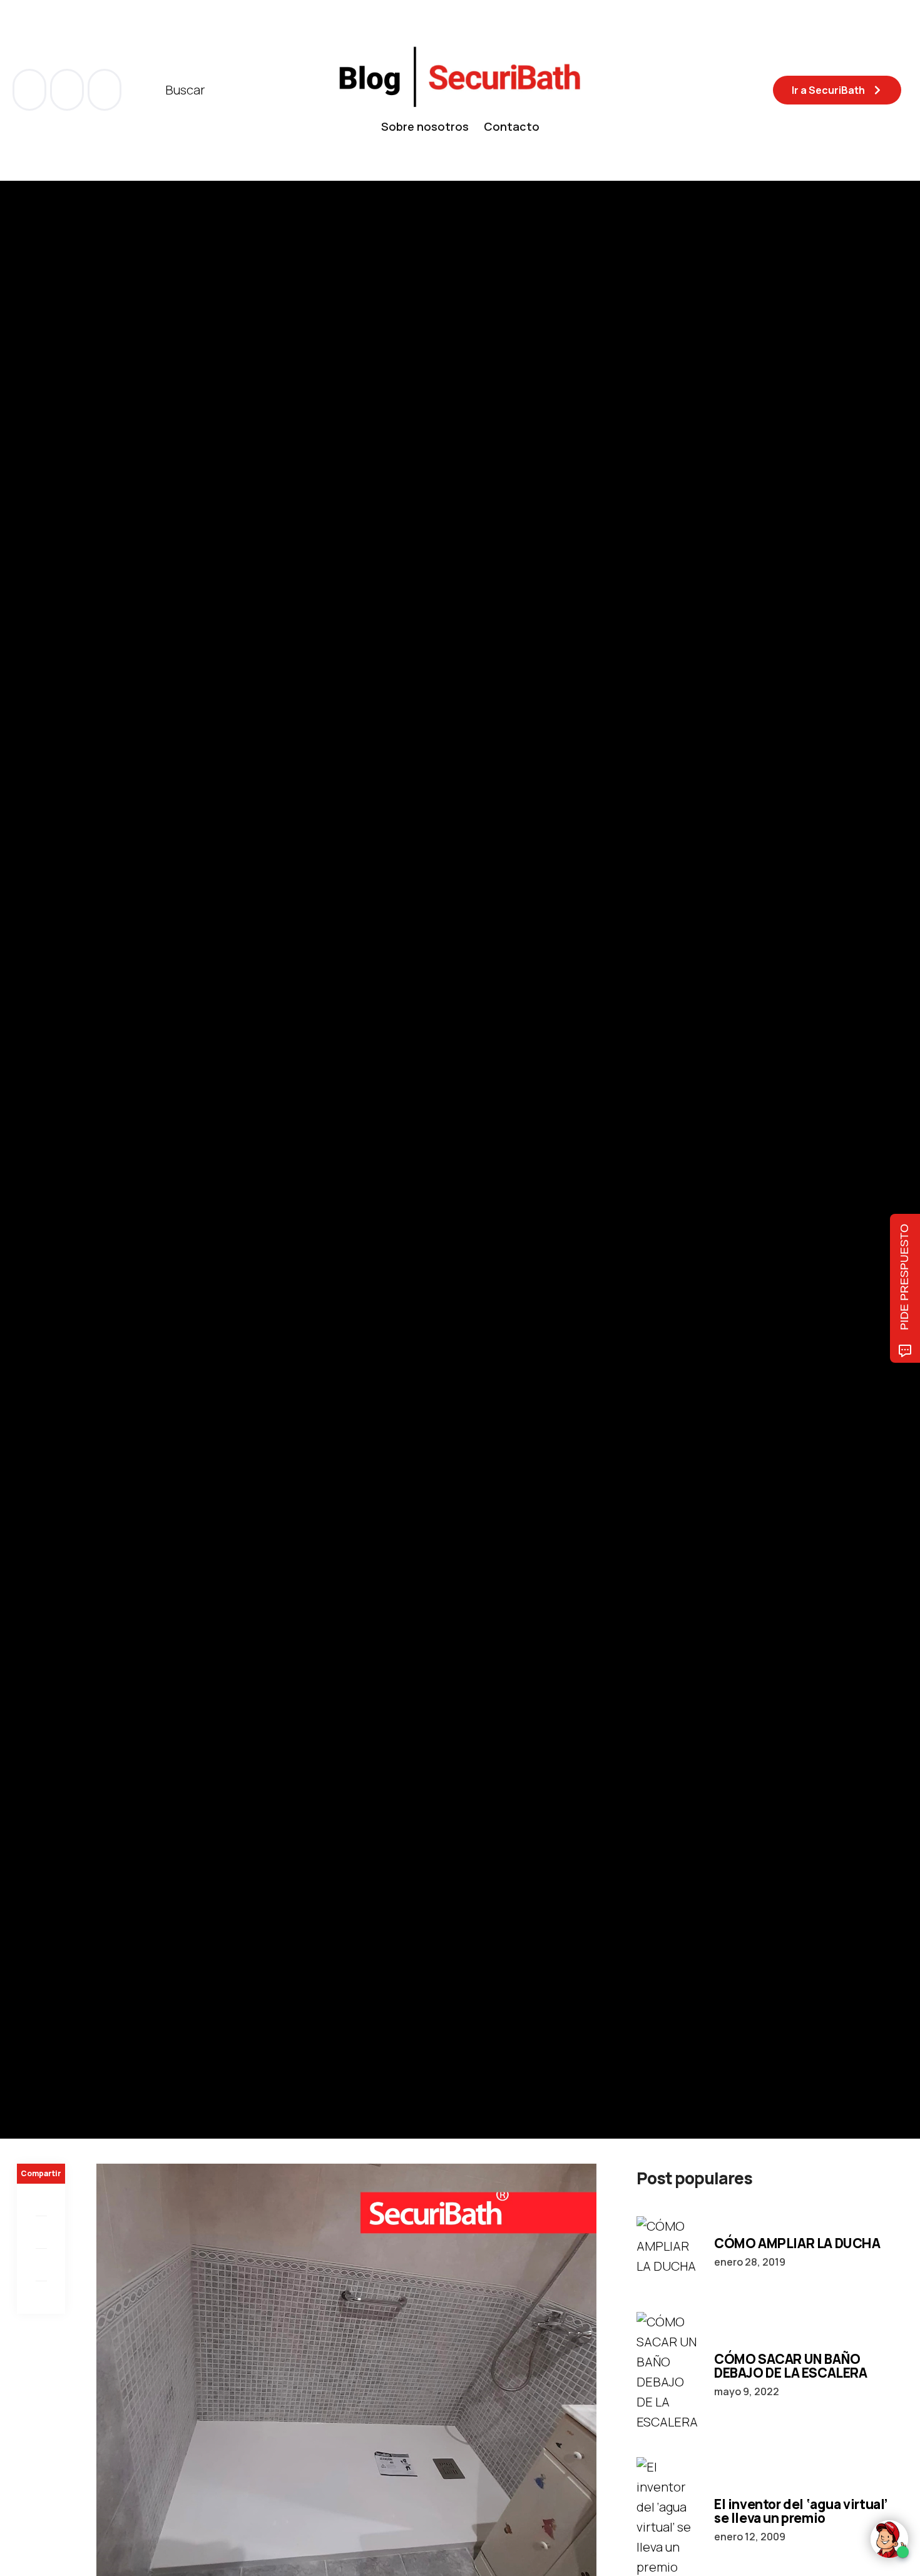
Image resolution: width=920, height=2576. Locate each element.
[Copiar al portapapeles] (41, 2298)
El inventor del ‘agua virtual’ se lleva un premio (801, 2511)
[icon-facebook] (31, 90)
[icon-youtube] (68, 90)
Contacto (512, 126)
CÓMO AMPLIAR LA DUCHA (797, 2243)
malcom (80, 1236)
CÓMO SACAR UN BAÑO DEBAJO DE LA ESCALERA (791, 2366)
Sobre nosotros (425, 126)
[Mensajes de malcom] (29, 1236)
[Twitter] (41, 2232)
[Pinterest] (41, 2265)
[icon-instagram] (105, 90)
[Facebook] (41, 2200)
